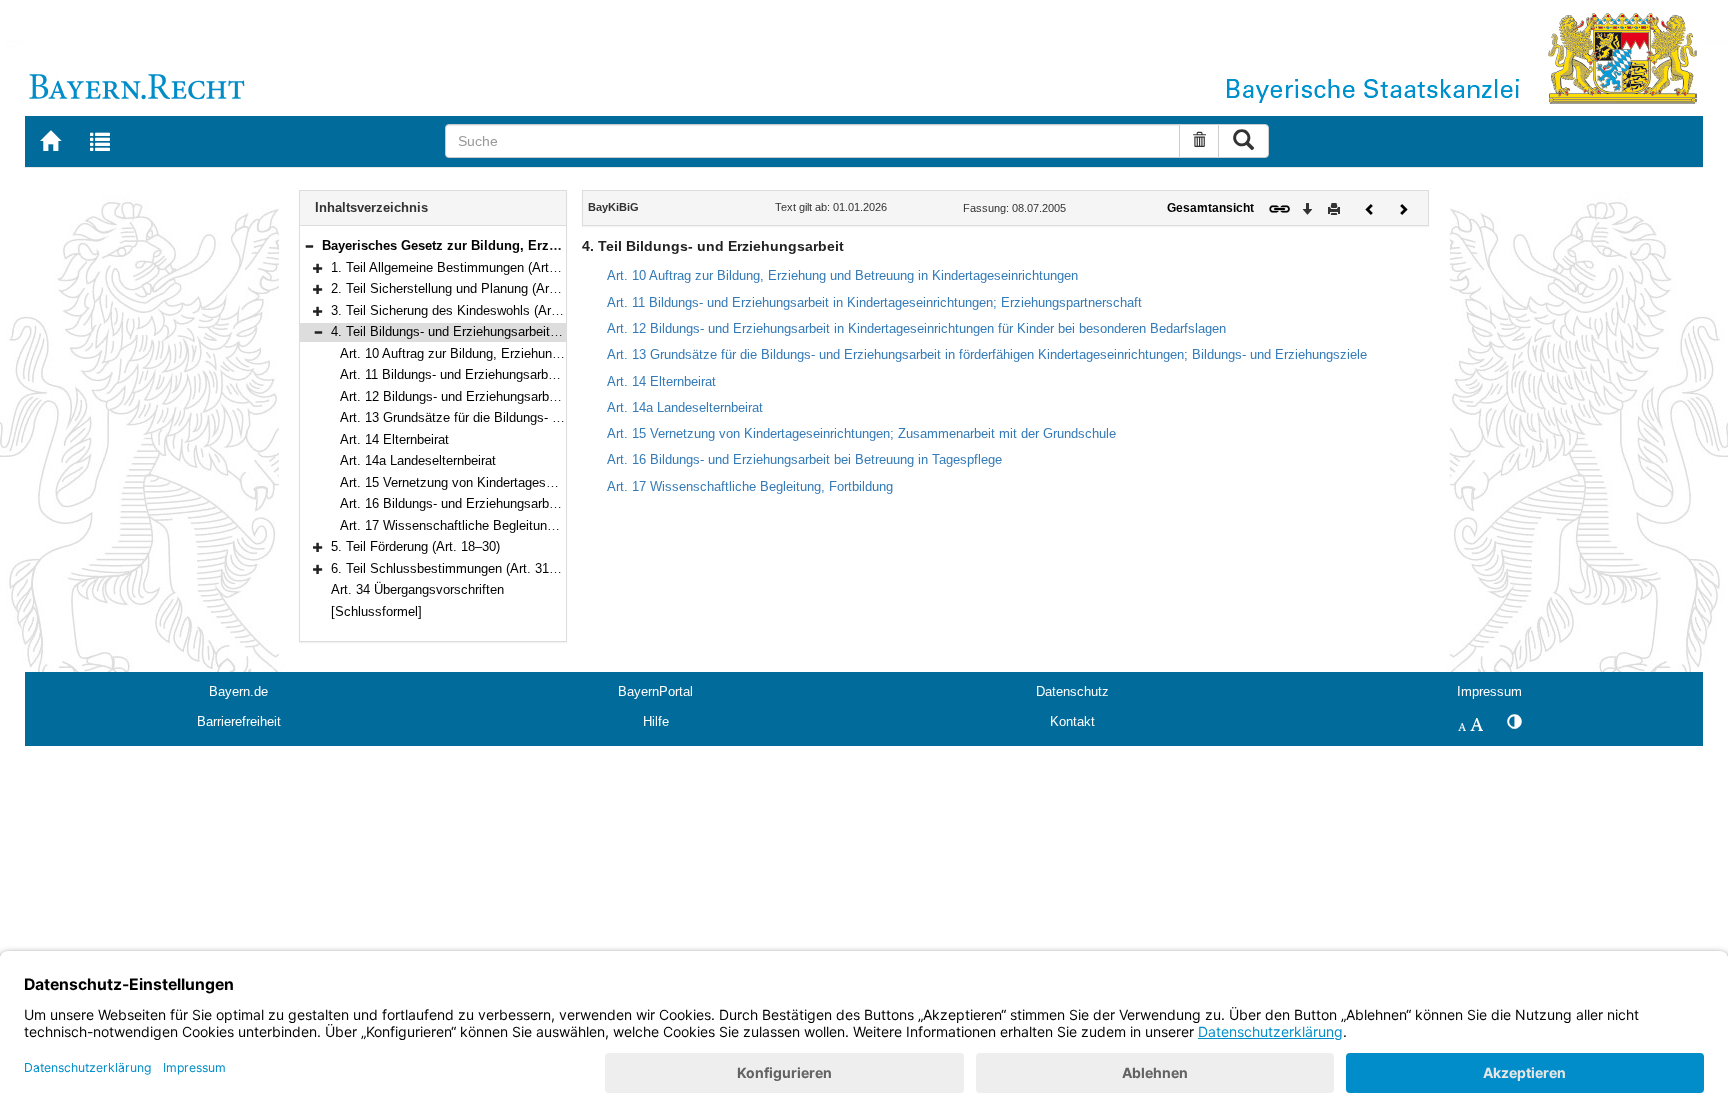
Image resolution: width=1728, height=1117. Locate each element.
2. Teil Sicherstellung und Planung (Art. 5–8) (458, 288)
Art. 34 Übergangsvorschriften (417, 589)
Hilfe (656, 721)
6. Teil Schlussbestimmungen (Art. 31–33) (452, 568)
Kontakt (1072, 721)
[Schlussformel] (376, 611)
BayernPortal (655, 691)
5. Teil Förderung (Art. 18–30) (415, 546)
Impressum (1489, 691)
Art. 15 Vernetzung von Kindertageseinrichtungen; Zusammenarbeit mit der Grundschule (861, 433)
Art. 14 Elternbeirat (394, 439)
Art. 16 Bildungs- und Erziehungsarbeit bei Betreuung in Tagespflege (537, 503)
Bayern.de (238, 691)
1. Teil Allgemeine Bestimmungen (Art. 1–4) (456, 267)
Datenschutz (1072, 691)
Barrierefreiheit (239, 721)
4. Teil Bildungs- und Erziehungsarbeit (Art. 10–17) (476, 331)
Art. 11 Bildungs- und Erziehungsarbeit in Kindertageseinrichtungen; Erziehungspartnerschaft (874, 302)
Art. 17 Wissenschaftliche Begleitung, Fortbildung (483, 525)
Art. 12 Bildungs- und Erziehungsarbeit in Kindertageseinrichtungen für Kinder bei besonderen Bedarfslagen (916, 328)
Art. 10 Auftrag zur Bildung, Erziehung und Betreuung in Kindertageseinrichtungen (842, 275)
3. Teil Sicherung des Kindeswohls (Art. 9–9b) (463, 310)
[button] (309, 245)
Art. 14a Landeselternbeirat (418, 460)
